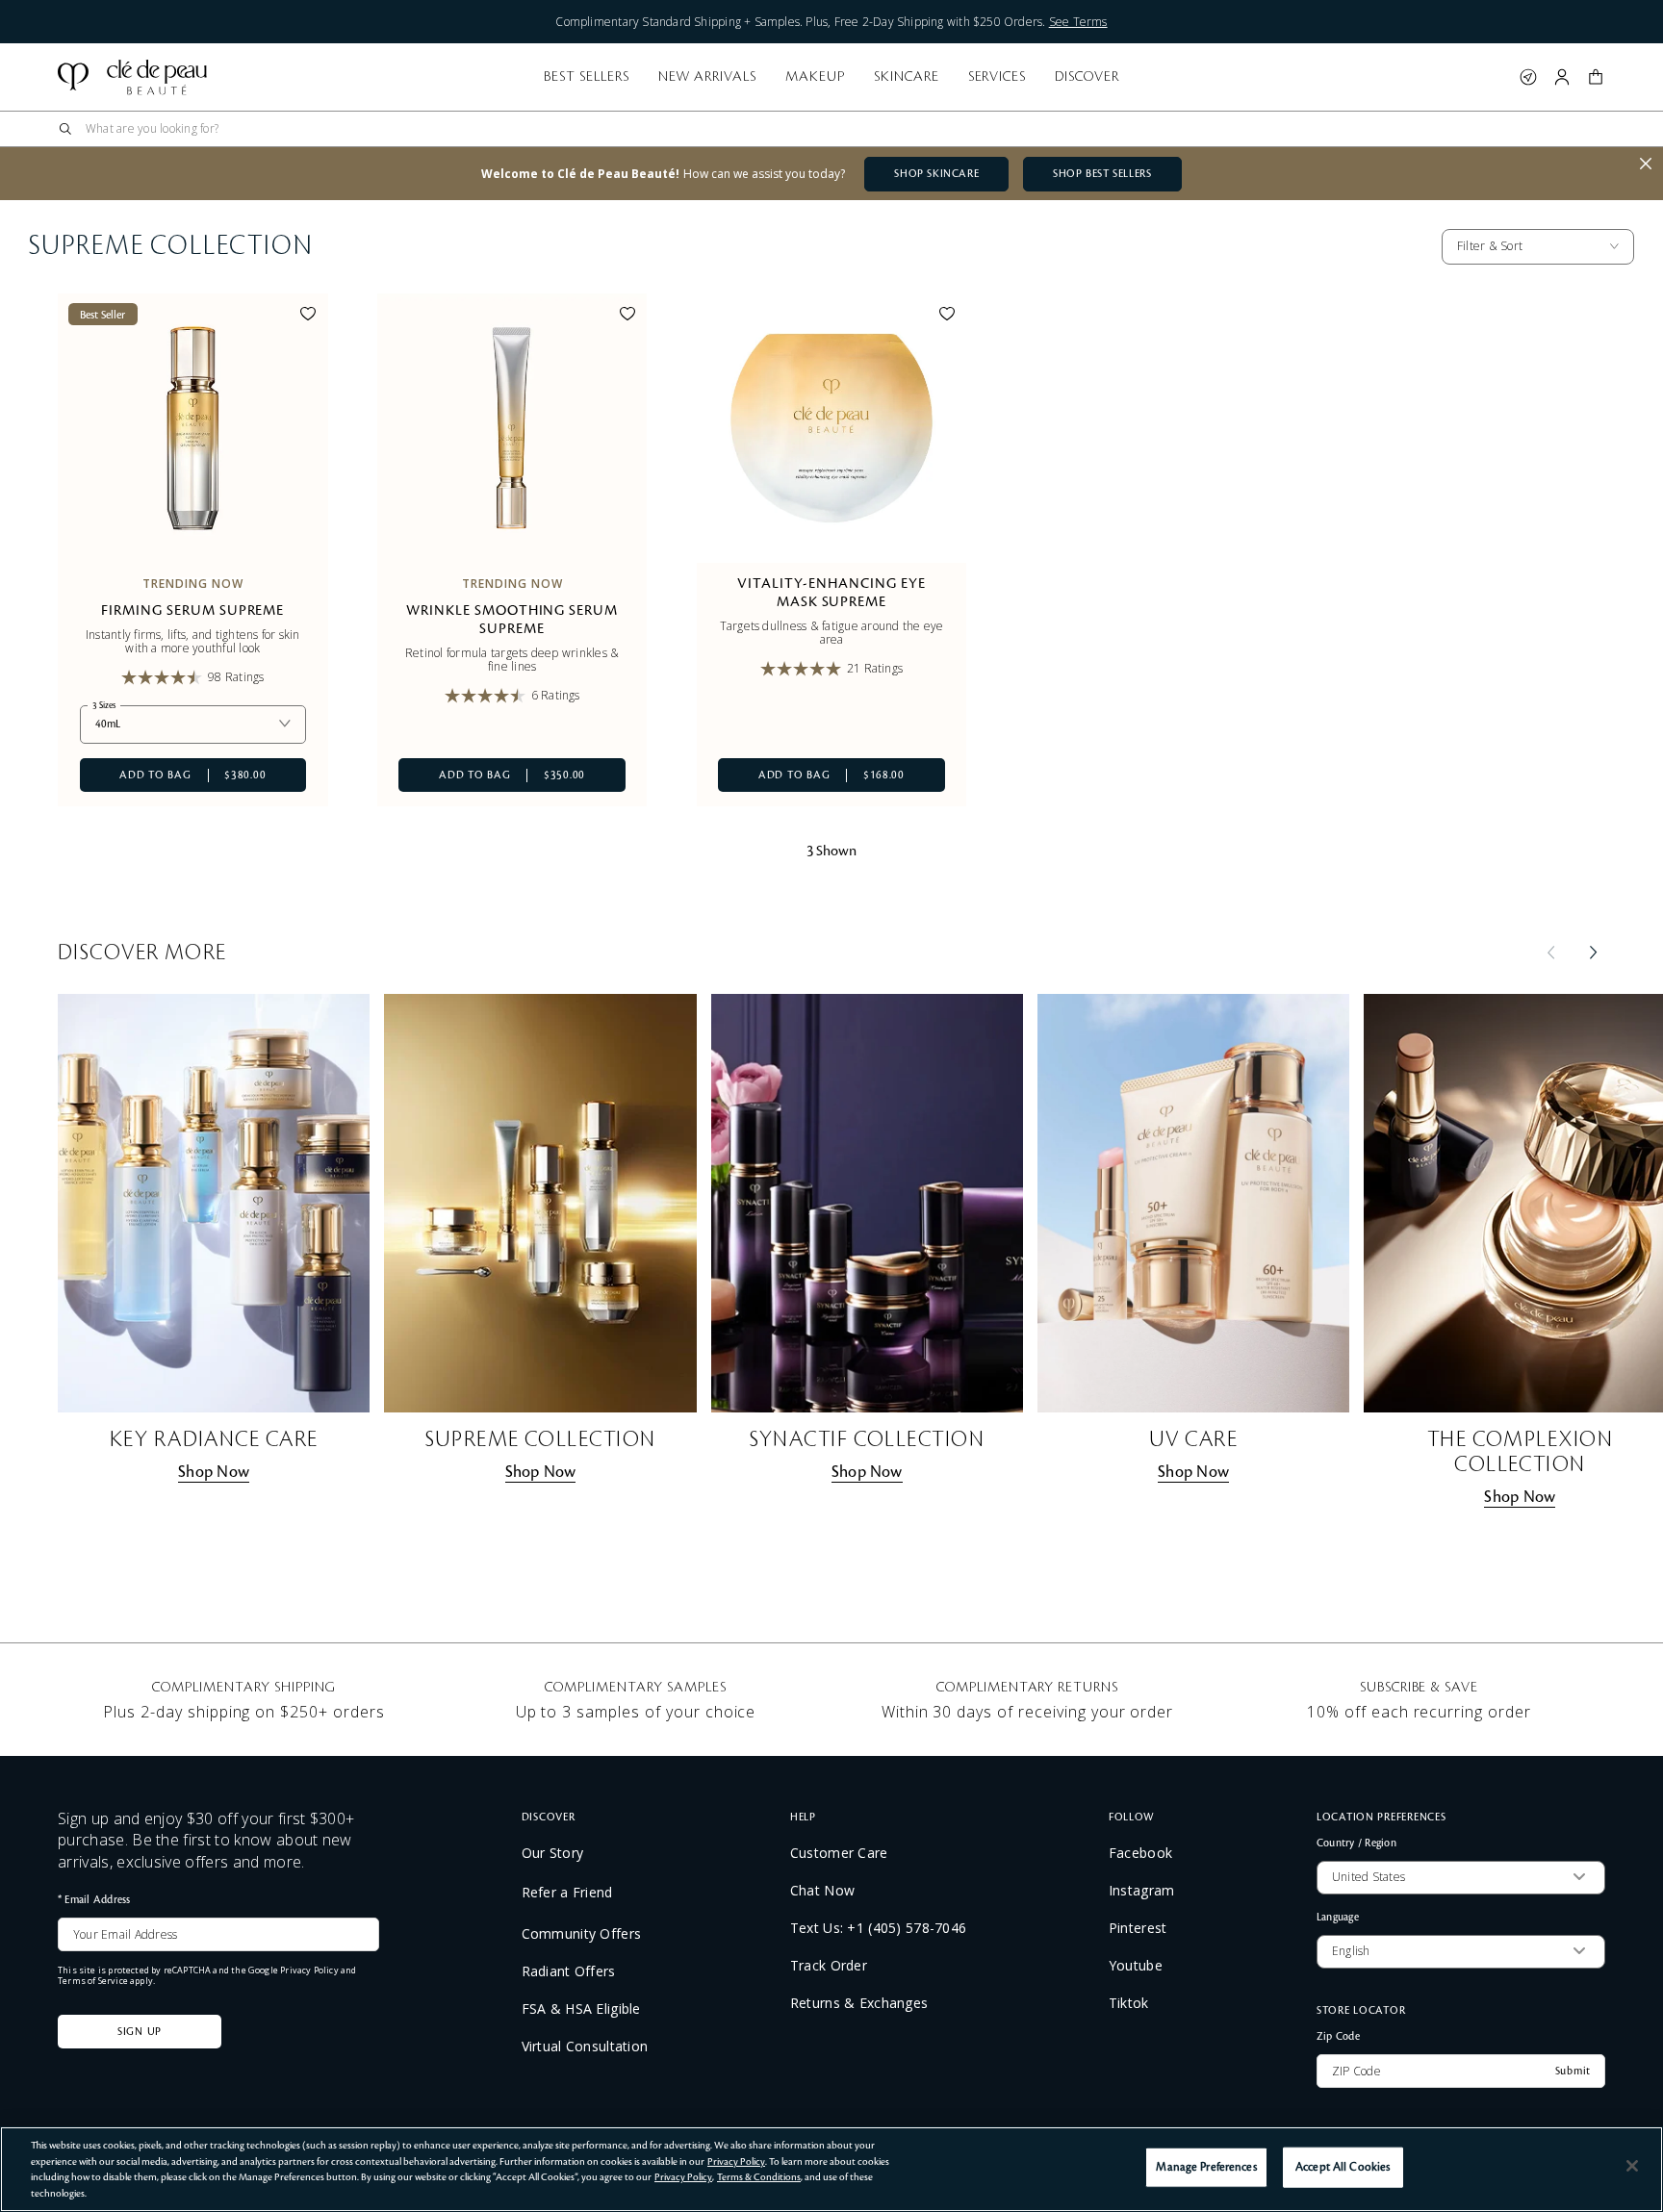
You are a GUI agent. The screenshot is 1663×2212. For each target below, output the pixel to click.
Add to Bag (173, 775)
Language (1338, 1917)
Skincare (907, 77)
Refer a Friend (567, 1892)
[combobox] (839, 129)
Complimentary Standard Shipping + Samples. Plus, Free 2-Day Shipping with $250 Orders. (831, 22)
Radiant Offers (569, 1971)
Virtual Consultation (585, 2047)
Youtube (1136, 1966)
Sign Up (140, 2032)
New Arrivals (708, 77)
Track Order (829, 1966)
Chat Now (822, 1891)
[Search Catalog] (65, 129)
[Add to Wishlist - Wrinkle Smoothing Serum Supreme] (627, 317)
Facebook (1140, 1853)
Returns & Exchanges (859, 2003)
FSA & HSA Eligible (581, 2009)
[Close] (1632, 2166)
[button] (1596, 77)
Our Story (553, 1853)
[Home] (132, 77)
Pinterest (1138, 1928)
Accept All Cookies (1343, 2167)
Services (998, 77)
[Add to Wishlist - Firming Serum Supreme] (308, 317)
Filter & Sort (1490, 246)
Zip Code (1338, 2036)
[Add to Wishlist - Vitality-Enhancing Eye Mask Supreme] (947, 317)
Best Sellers (587, 77)
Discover (1087, 77)
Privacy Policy (309, 1970)
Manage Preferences (1206, 2167)
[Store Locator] (1528, 77)
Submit (1573, 2072)
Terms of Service (93, 1981)
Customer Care (839, 1853)
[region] (831, 2169)
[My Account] (1562, 77)
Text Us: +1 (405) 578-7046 (878, 1928)
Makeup (815, 77)
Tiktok (1129, 2003)
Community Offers (581, 1934)
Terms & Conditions (759, 2177)
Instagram (1142, 1891)
